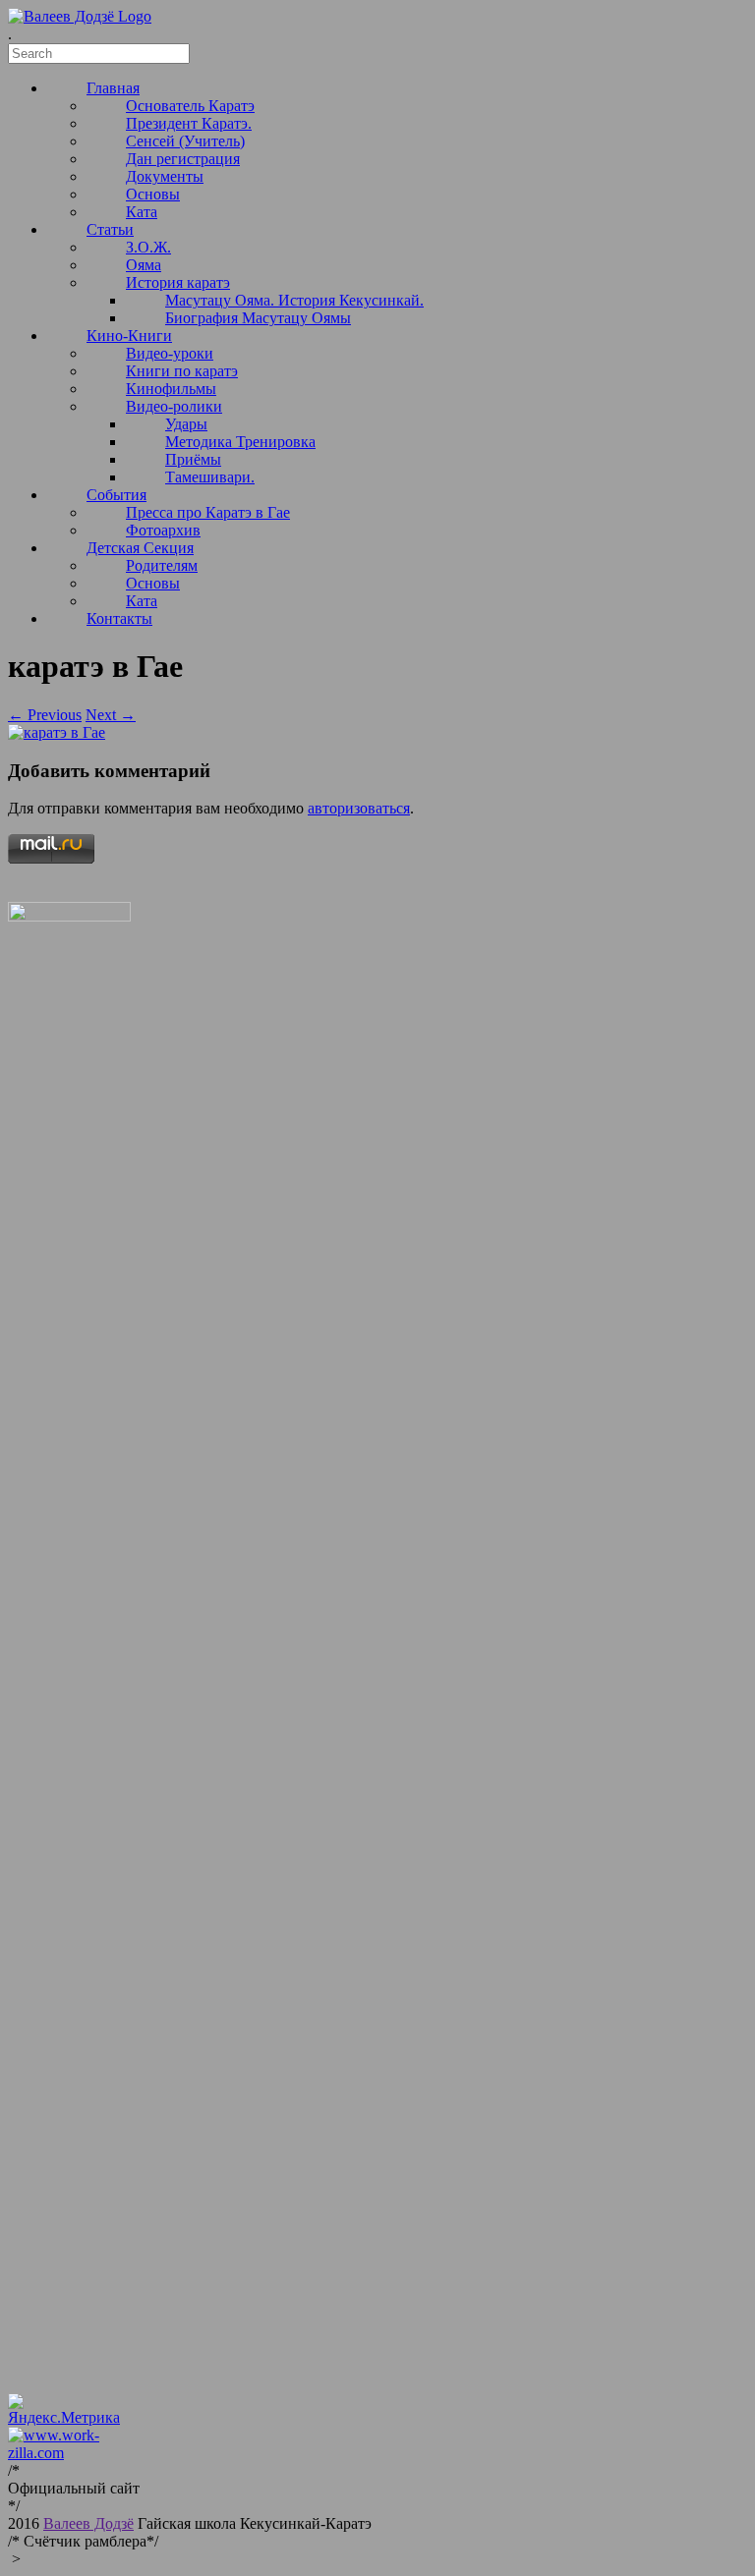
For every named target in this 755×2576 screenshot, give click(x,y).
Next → (111, 715)
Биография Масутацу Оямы (258, 318)
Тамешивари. (210, 477)
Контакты (119, 618)
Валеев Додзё (88, 2523)
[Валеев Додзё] (80, 16)
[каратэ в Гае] (57, 732)
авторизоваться (359, 808)
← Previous (45, 715)
